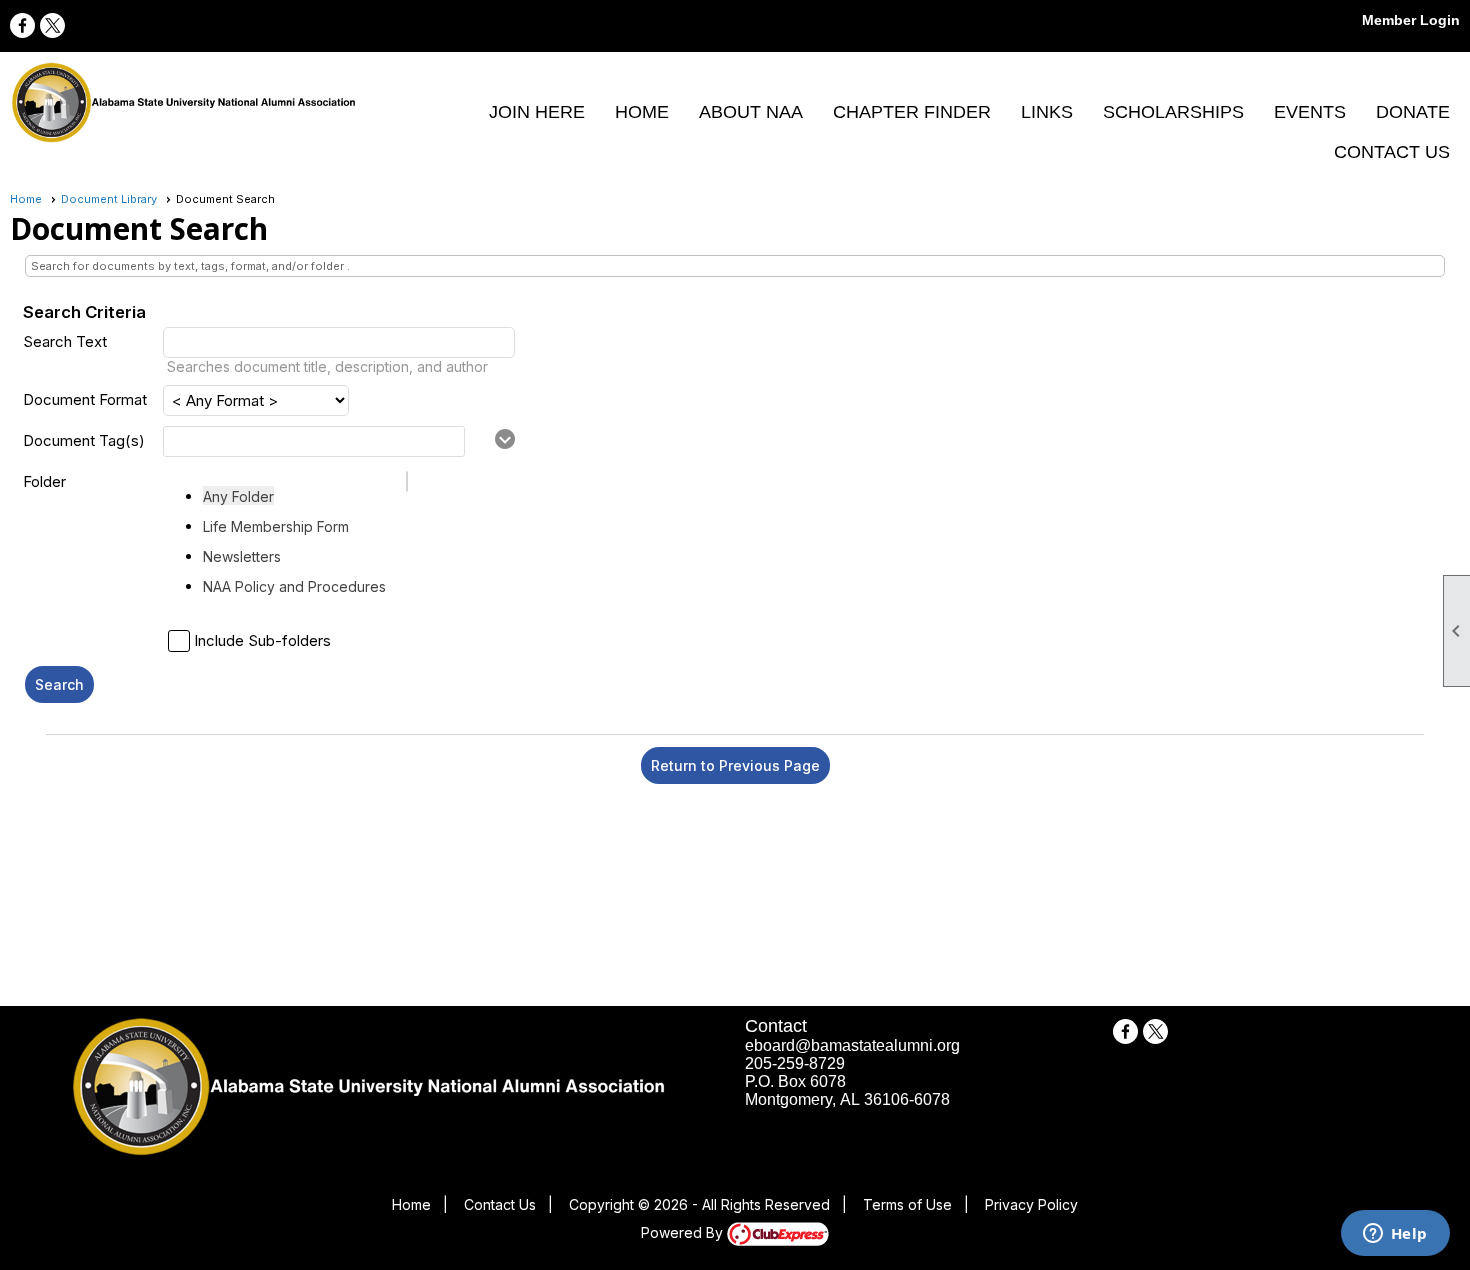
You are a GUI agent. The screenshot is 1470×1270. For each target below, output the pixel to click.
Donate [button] (1413, 112)
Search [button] (59, 684)
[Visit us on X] (52, 25)
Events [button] (1310, 112)
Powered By (684, 1232)
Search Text (65, 341)
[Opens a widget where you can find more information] (1395, 1235)
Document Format (85, 399)
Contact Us (1392, 152)
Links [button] (1047, 112)
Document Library (109, 199)
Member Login (1411, 20)
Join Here (537, 112)
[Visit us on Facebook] (22, 25)
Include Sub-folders (262, 640)
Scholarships (1173, 112)
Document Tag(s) (84, 440)
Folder (44, 481)
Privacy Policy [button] (1031, 1204)
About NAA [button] (751, 112)
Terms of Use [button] (907, 1204)
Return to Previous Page (735, 765)
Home (642, 112)
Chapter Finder (912, 112)
